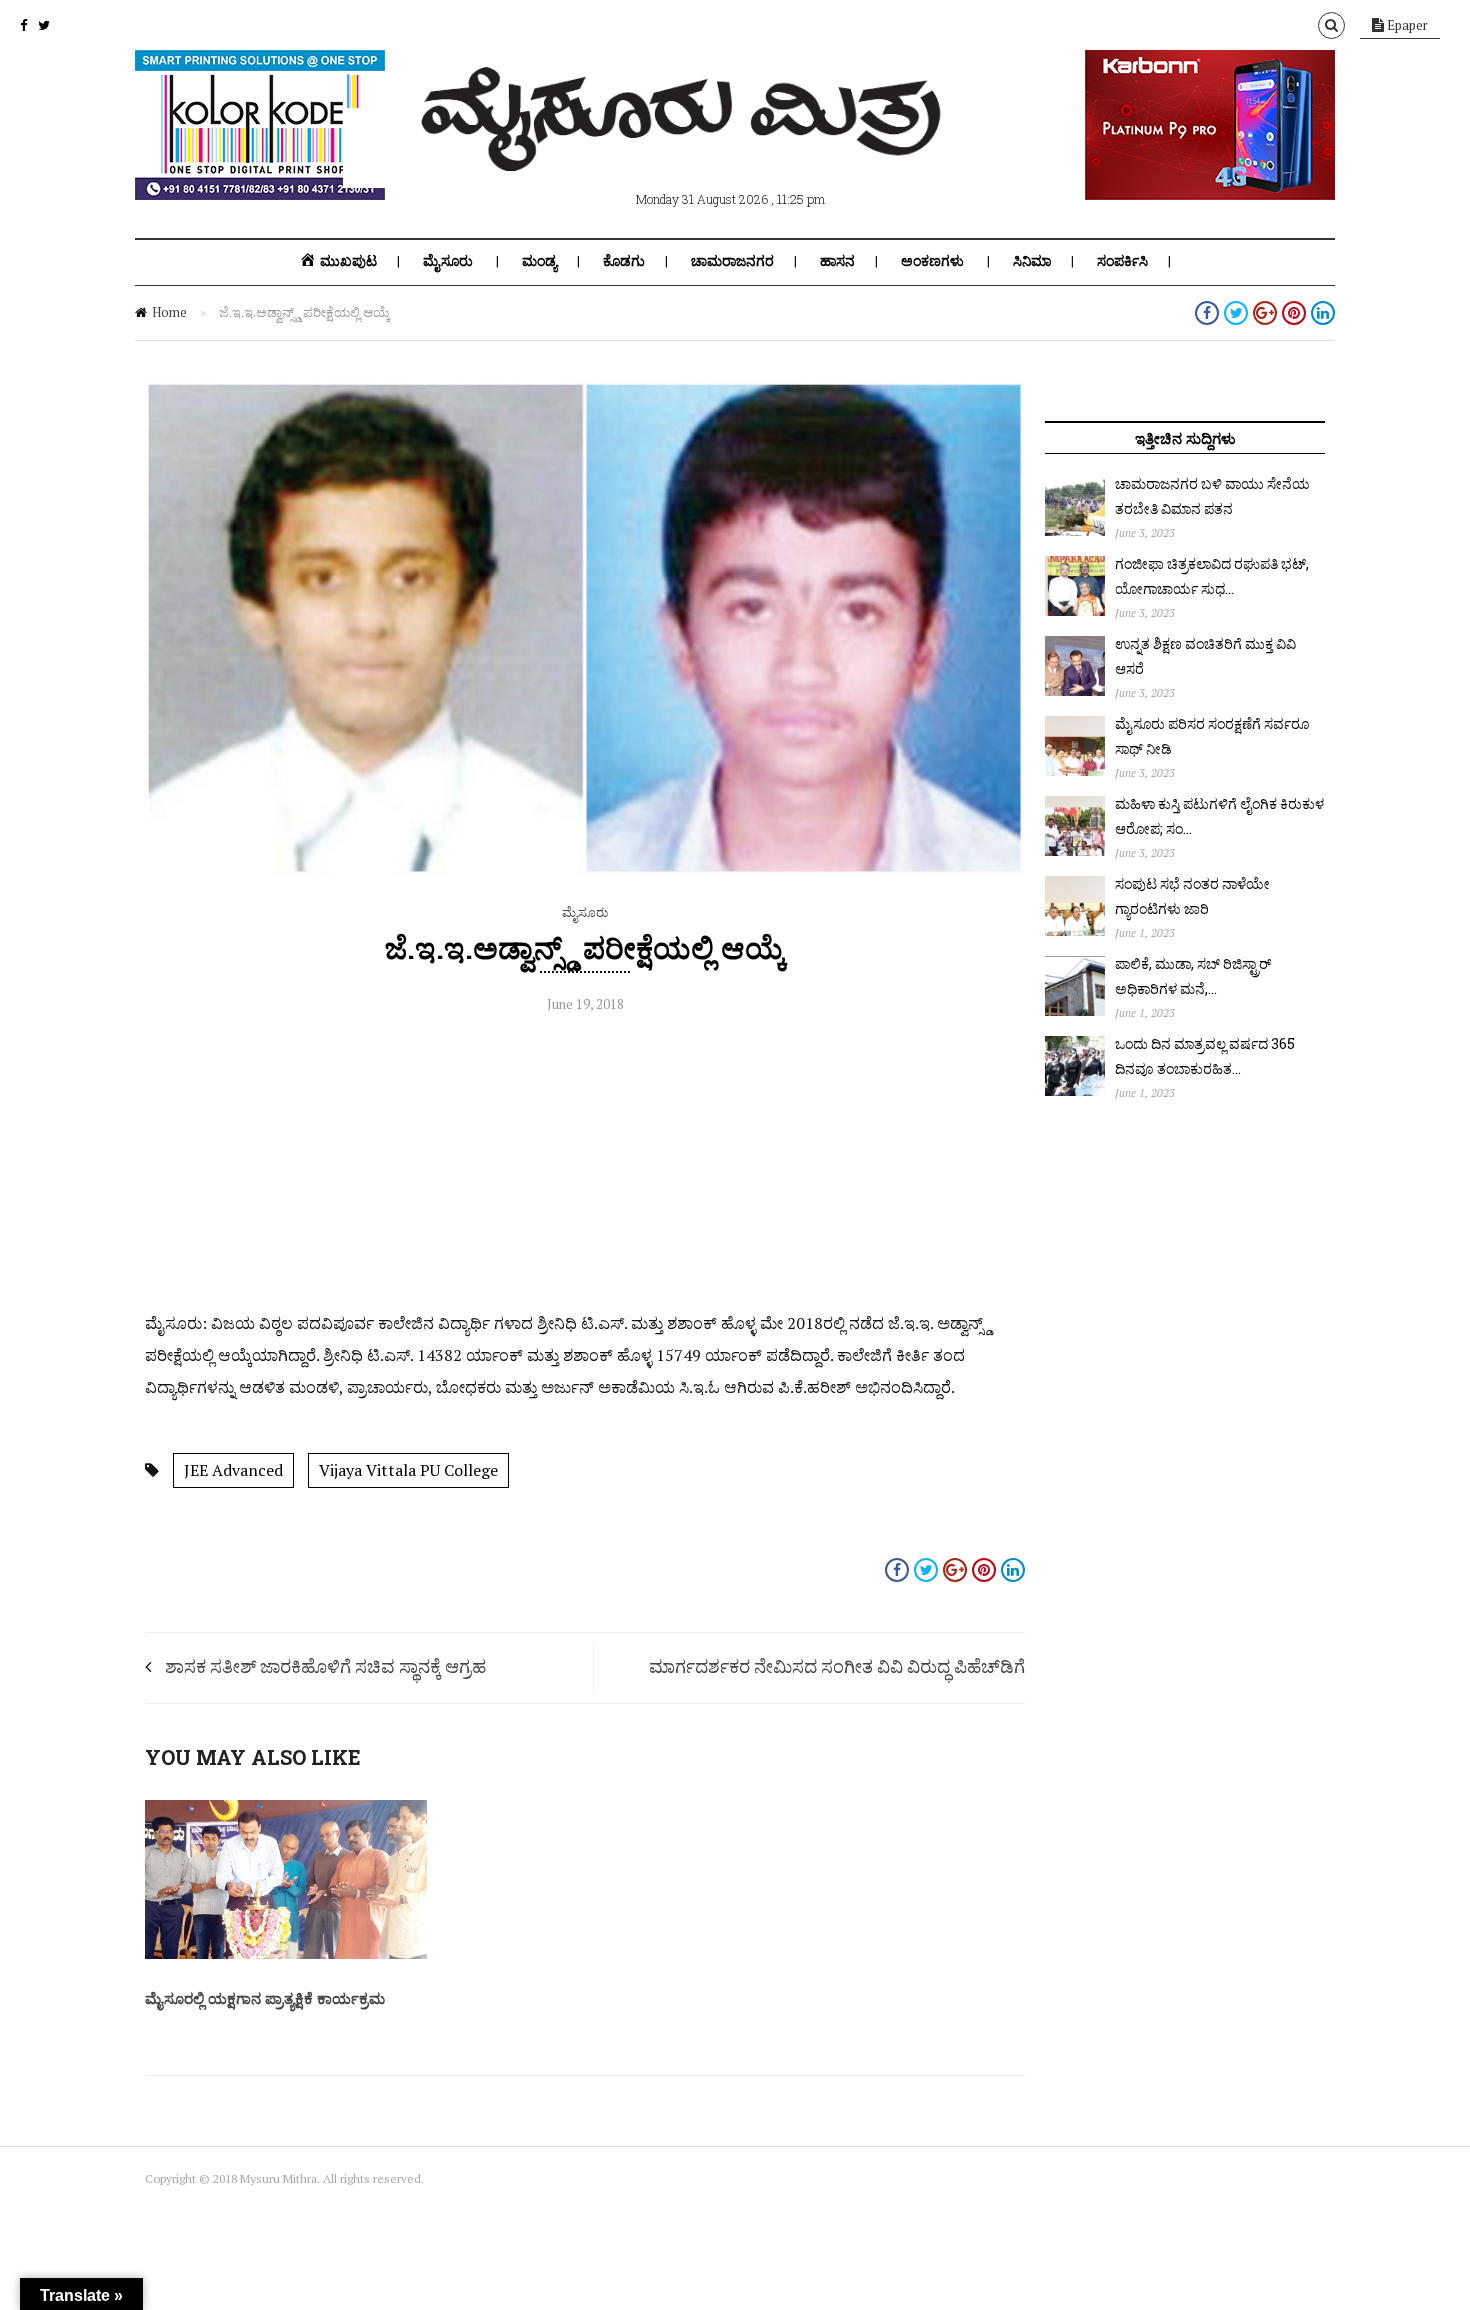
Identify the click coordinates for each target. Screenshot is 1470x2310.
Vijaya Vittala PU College (408, 1470)
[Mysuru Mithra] (685, 148)
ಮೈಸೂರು (448, 261)
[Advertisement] (585, 1167)
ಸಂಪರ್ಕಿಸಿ (1122, 261)
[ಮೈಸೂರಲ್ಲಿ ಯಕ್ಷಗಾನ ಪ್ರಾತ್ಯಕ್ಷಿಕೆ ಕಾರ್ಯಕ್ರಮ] (286, 1954)
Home (169, 312)
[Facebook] (23, 25)
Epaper (1406, 25)
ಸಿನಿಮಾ (1032, 261)
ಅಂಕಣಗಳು (932, 261)
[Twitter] (44, 25)
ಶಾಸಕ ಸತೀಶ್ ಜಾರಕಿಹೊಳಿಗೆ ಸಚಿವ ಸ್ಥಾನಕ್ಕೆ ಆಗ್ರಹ (325, 1666)
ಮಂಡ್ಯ (539, 261)
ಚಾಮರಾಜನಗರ (732, 261)
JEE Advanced (233, 1470)
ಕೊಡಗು (624, 261)
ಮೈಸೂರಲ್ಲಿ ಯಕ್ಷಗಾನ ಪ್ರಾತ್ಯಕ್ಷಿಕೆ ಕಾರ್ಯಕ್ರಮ (265, 1998)
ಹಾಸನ (837, 261)
